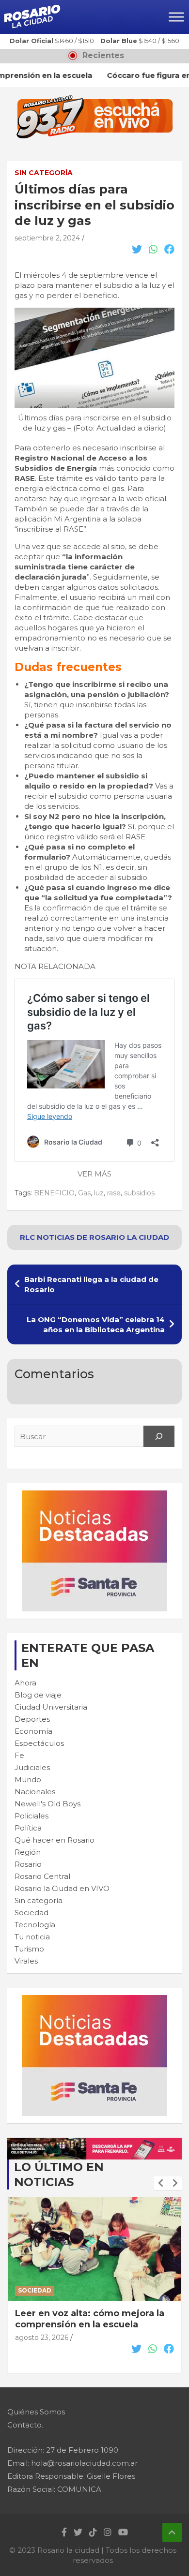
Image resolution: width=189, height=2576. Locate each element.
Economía (33, 1731)
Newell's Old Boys (47, 1804)
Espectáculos (39, 1743)
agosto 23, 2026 (42, 2338)
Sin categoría (44, 173)
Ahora (25, 1683)
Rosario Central (42, 1876)
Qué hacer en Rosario (55, 1840)
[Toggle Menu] (176, 17)
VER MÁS (94, 1174)
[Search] (159, 1436)
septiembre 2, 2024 (47, 238)
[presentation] (161, 2183)
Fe (19, 1755)
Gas (84, 1193)
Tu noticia (32, 1937)
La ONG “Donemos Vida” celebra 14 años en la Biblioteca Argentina (96, 1325)
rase (114, 1193)
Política (28, 1828)
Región (28, 1852)
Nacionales (35, 1792)
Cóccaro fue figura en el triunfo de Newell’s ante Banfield (94, 2319)
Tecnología (35, 1925)
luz (99, 1193)
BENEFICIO (54, 1193)
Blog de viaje (38, 1695)
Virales (26, 1961)
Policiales (31, 1816)
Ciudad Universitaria (51, 1707)
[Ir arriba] (172, 2532)
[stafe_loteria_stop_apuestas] (94, 2143)
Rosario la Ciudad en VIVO (62, 1888)
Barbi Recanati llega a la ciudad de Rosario (91, 1284)
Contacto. (25, 2425)
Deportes (32, 1719)
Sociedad (31, 1913)
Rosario (28, 1864)
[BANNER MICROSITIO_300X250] (94, 1496)
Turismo (29, 1949)
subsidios (139, 1193)
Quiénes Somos (36, 2412)
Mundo (28, 1779)
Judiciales (32, 1767)
